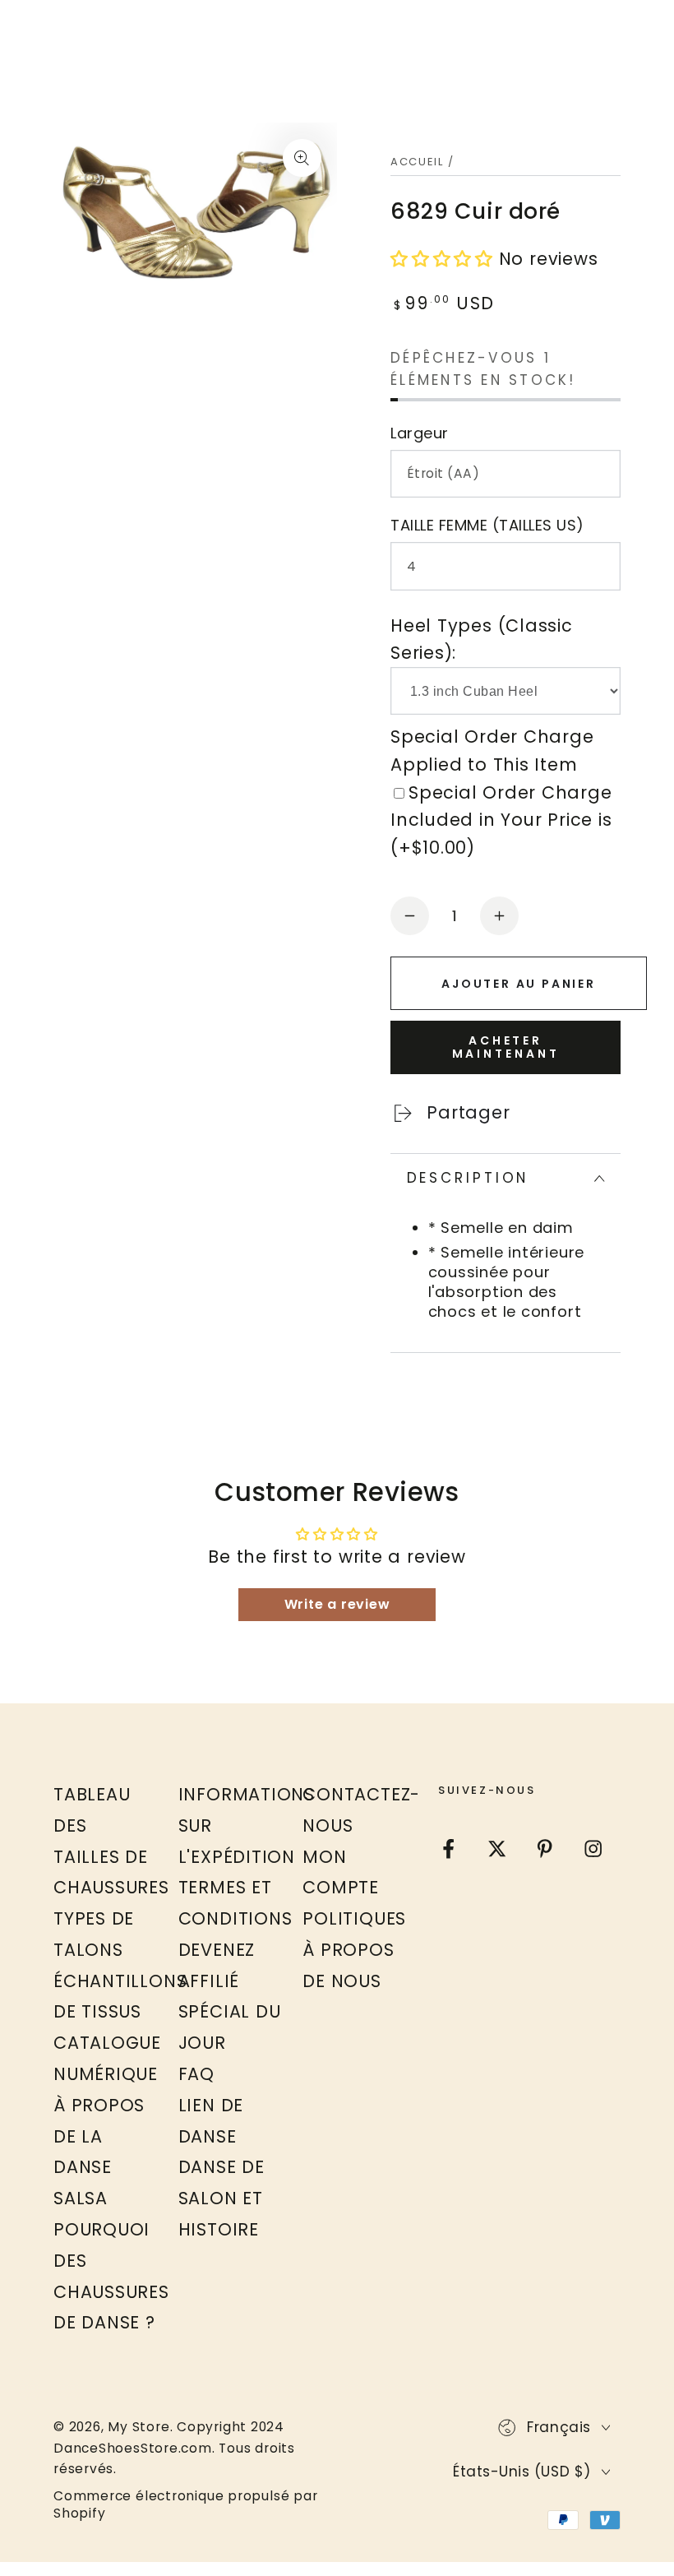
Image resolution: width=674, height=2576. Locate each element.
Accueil (417, 162)
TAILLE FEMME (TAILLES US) (487, 525)
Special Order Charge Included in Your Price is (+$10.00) (501, 820)
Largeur (420, 433)
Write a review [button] (337, 1604)
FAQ (196, 2074)
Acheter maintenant (506, 1047)
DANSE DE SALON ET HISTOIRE (222, 2198)
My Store (138, 2427)
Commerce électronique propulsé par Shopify (186, 2504)
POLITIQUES (354, 1918)
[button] (445, 259)
